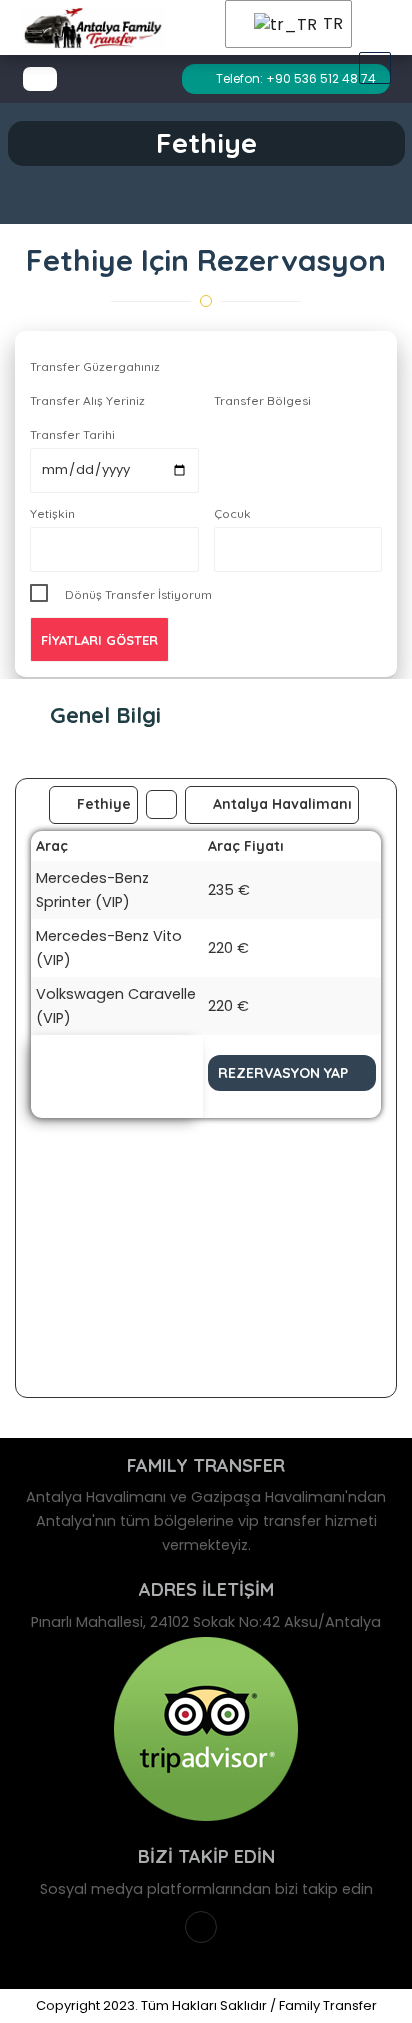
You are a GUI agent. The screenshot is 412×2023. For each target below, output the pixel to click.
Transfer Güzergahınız (95, 366)
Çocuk (232, 513)
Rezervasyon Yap (283, 1073)
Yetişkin (52, 513)
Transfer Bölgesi (262, 400)
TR (325, 23)
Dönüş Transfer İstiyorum (138, 594)
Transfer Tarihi (72, 434)
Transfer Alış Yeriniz (87, 400)
